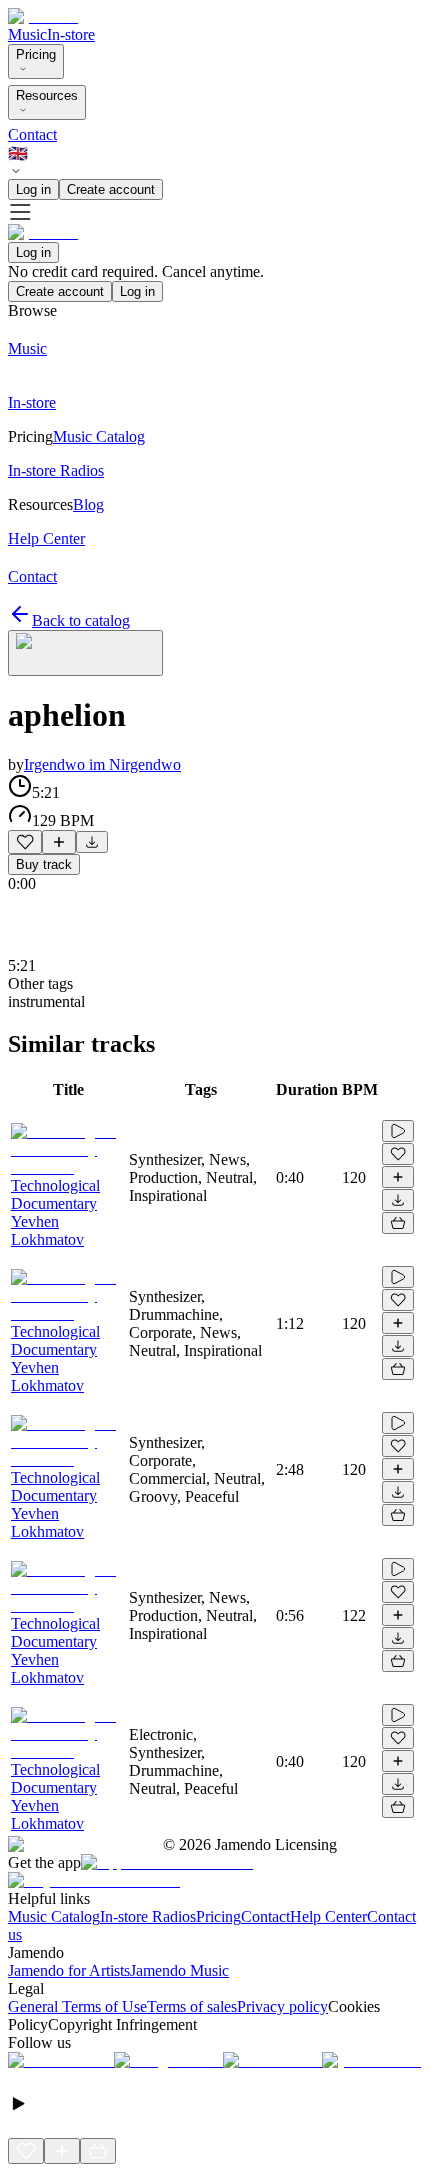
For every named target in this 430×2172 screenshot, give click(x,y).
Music (27, 34)
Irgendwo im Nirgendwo (102, 764)
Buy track (44, 864)
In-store (71, 34)
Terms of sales (192, 2006)
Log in (33, 189)
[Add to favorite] (25, 842)
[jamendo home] (43, 16)
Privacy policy (282, 2006)
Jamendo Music (179, 1970)
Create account (111, 189)
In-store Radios (148, 1916)
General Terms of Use (77, 2006)
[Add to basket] (398, 1223)
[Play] (85, 653)
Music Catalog (54, 1916)
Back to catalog (81, 620)
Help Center (328, 1916)
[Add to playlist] (59, 842)
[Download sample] (92, 842)
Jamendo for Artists (69, 1970)
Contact (32, 134)
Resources (47, 95)
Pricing (36, 54)
